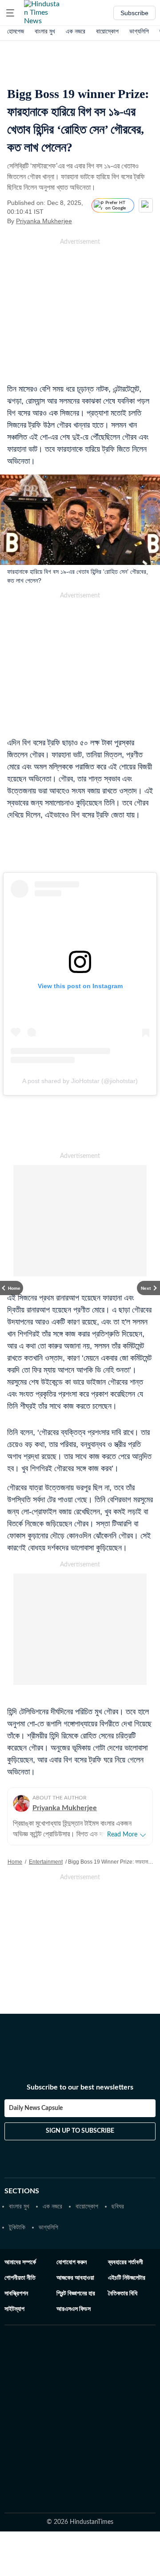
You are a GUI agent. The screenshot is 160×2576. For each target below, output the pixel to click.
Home (15, 1862)
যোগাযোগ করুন (72, 2262)
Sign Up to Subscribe (80, 2131)
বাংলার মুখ (45, 31)
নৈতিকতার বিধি (123, 2294)
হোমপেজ (16, 31)
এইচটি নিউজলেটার (127, 2278)
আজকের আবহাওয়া (75, 2278)
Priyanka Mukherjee (44, 221)
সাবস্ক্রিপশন (16, 2294)
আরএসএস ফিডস (74, 2309)
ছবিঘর (118, 2206)
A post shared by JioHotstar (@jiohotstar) (80, 1081)
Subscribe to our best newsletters (80, 2087)
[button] (10, 13)
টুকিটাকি (17, 2227)
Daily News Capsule (36, 2108)
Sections (22, 2191)
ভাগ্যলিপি (139, 31)
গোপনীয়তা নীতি (20, 2278)
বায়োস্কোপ (107, 31)
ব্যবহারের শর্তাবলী (126, 2262)
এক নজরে (76, 31)
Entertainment (46, 1862)
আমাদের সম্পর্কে (20, 2262)
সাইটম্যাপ (14, 2309)
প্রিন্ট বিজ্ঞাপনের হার (76, 2294)
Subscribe (134, 13)
